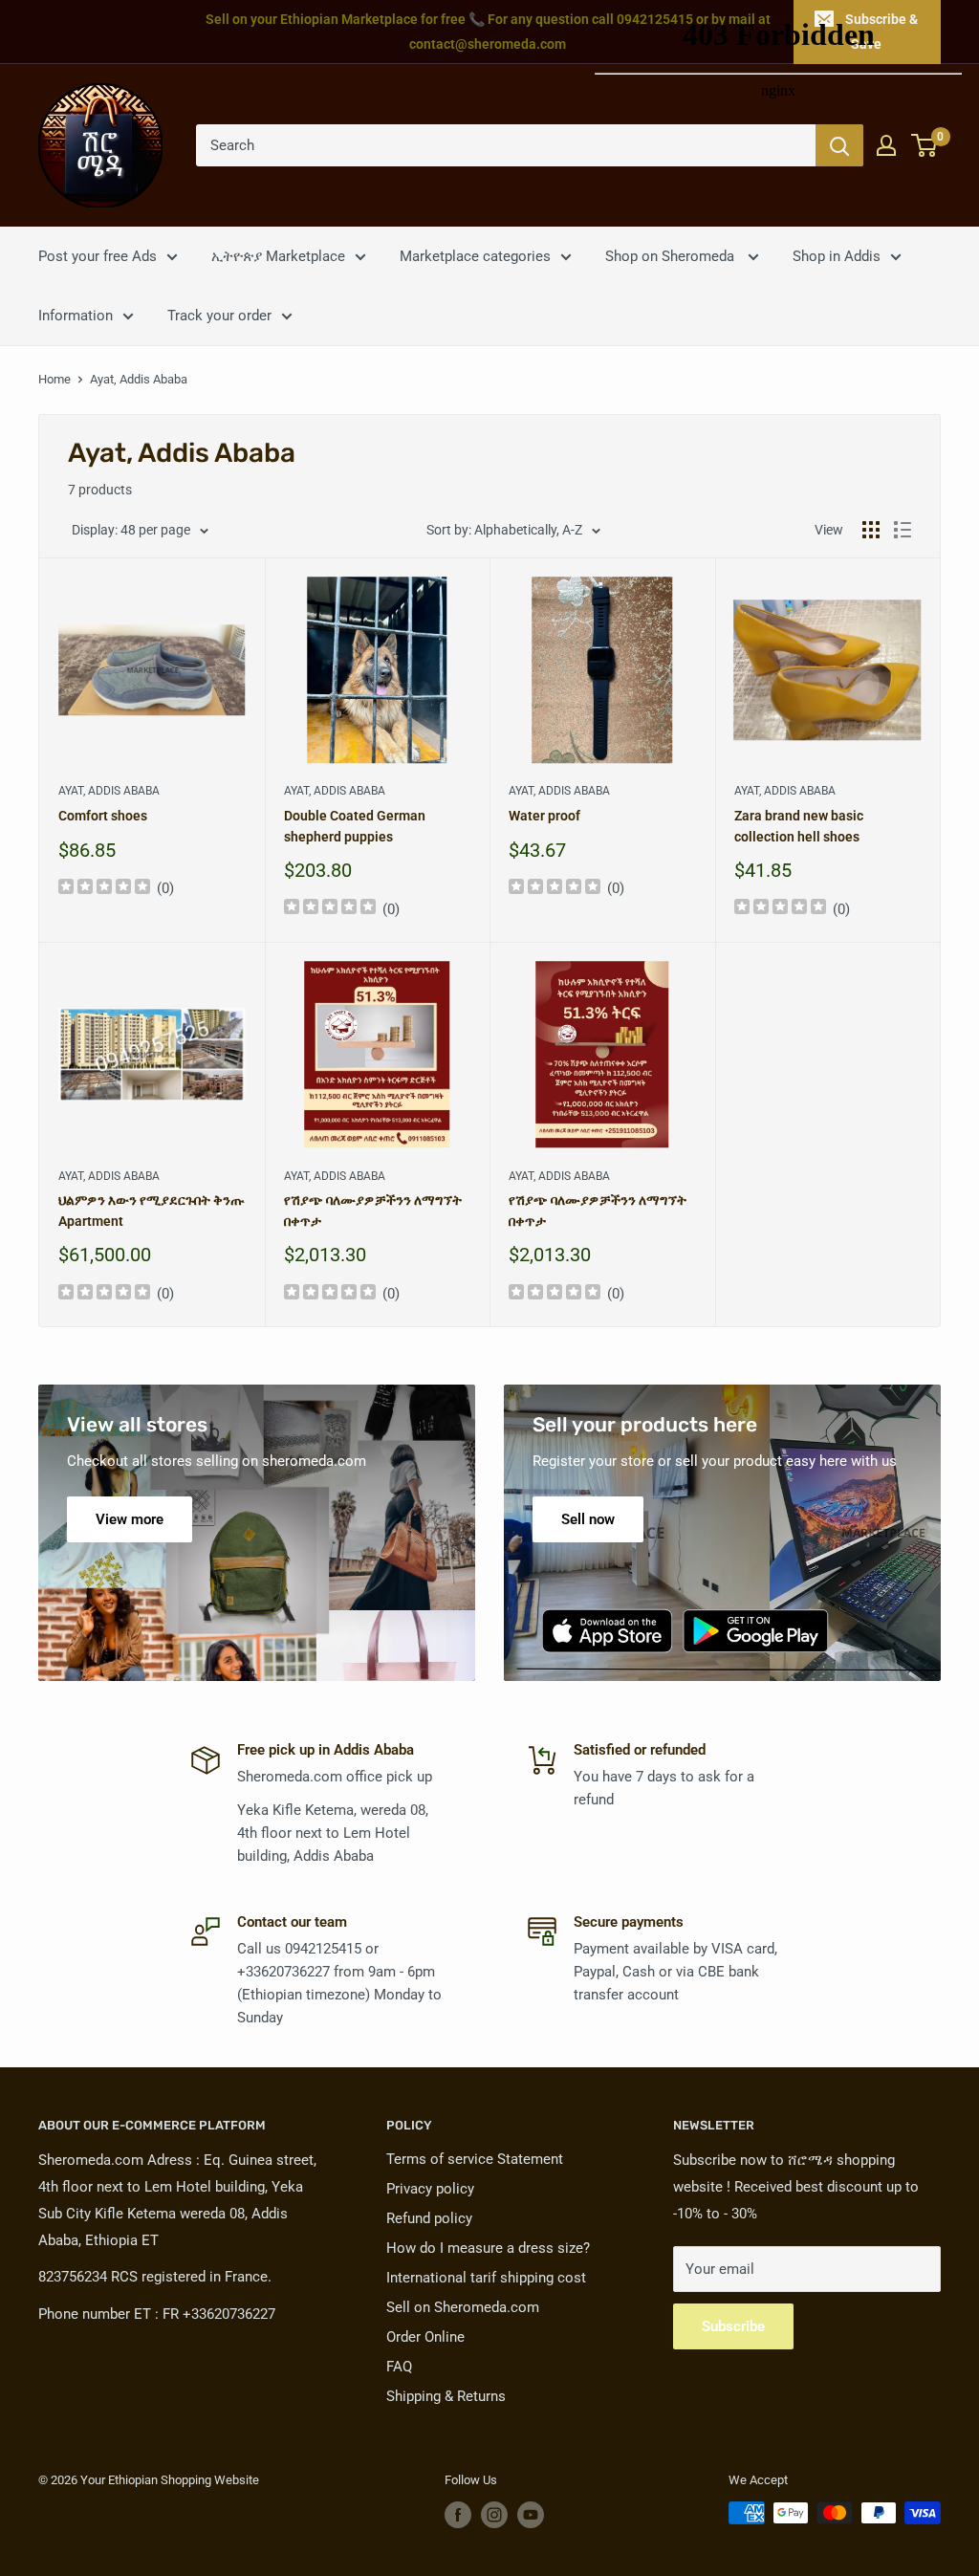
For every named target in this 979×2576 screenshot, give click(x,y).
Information (76, 316)
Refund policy (429, 2218)
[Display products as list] (903, 530)
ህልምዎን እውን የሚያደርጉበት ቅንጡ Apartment (151, 1211)
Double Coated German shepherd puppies (355, 826)
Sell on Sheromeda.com (463, 2307)
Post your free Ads (98, 256)
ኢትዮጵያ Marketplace (278, 256)
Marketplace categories (475, 256)
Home (54, 379)
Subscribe (733, 2326)
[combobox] (506, 145)
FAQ (399, 2367)
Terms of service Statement (475, 2159)
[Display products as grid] (871, 530)
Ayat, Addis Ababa (109, 791)
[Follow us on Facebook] (458, 2515)
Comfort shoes (103, 816)
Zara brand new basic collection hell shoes (799, 826)
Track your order (219, 316)
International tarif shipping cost (486, 2278)
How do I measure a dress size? (488, 2248)
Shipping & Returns (446, 2396)
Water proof (544, 816)
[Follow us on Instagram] (494, 2515)
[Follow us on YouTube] (531, 2515)
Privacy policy (430, 2189)
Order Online (425, 2337)
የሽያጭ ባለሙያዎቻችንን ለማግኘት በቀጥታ (373, 1211)
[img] (104, 889)
